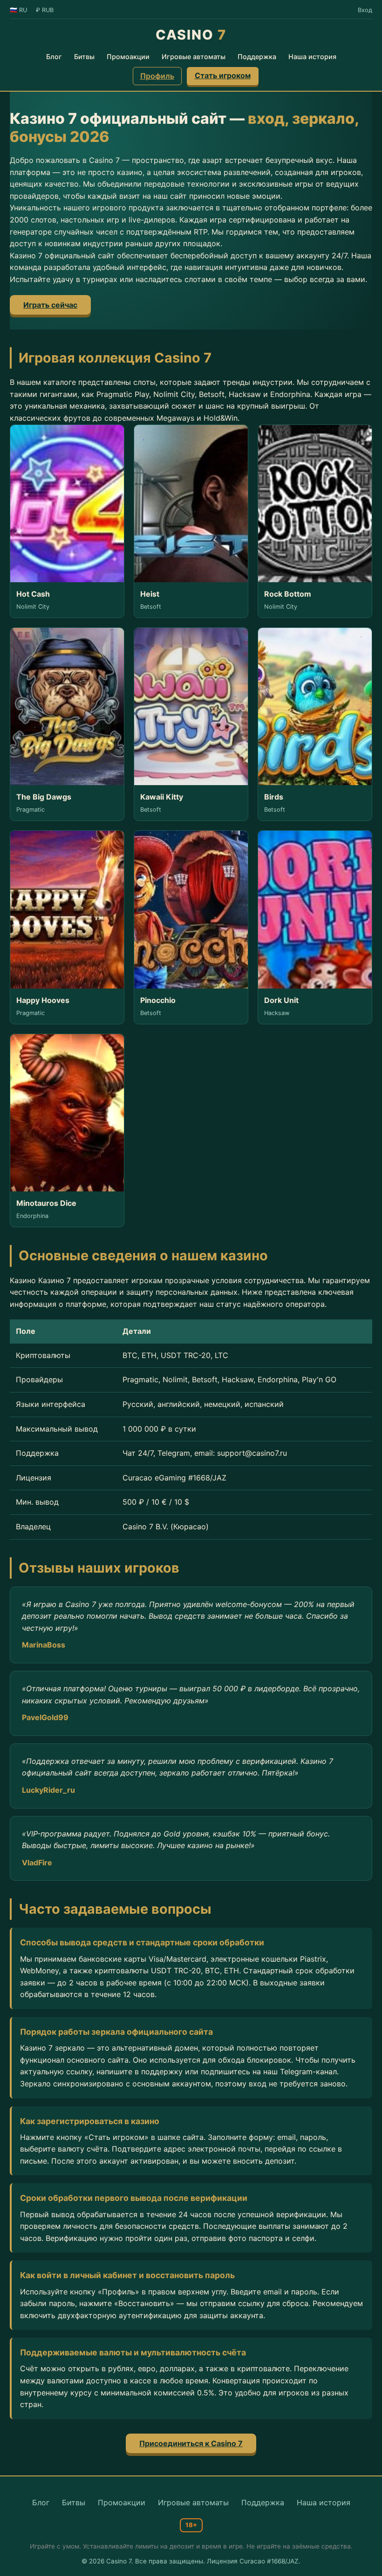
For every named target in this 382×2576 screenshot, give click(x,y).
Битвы (84, 57)
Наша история (312, 57)
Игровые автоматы (194, 57)
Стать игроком (223, 75)
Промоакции (128, 57)
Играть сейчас (50, 305)
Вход (365, 10)
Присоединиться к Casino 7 (191, 2443)
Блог (54, 57)
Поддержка (257, 57)
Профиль (157, 76)
